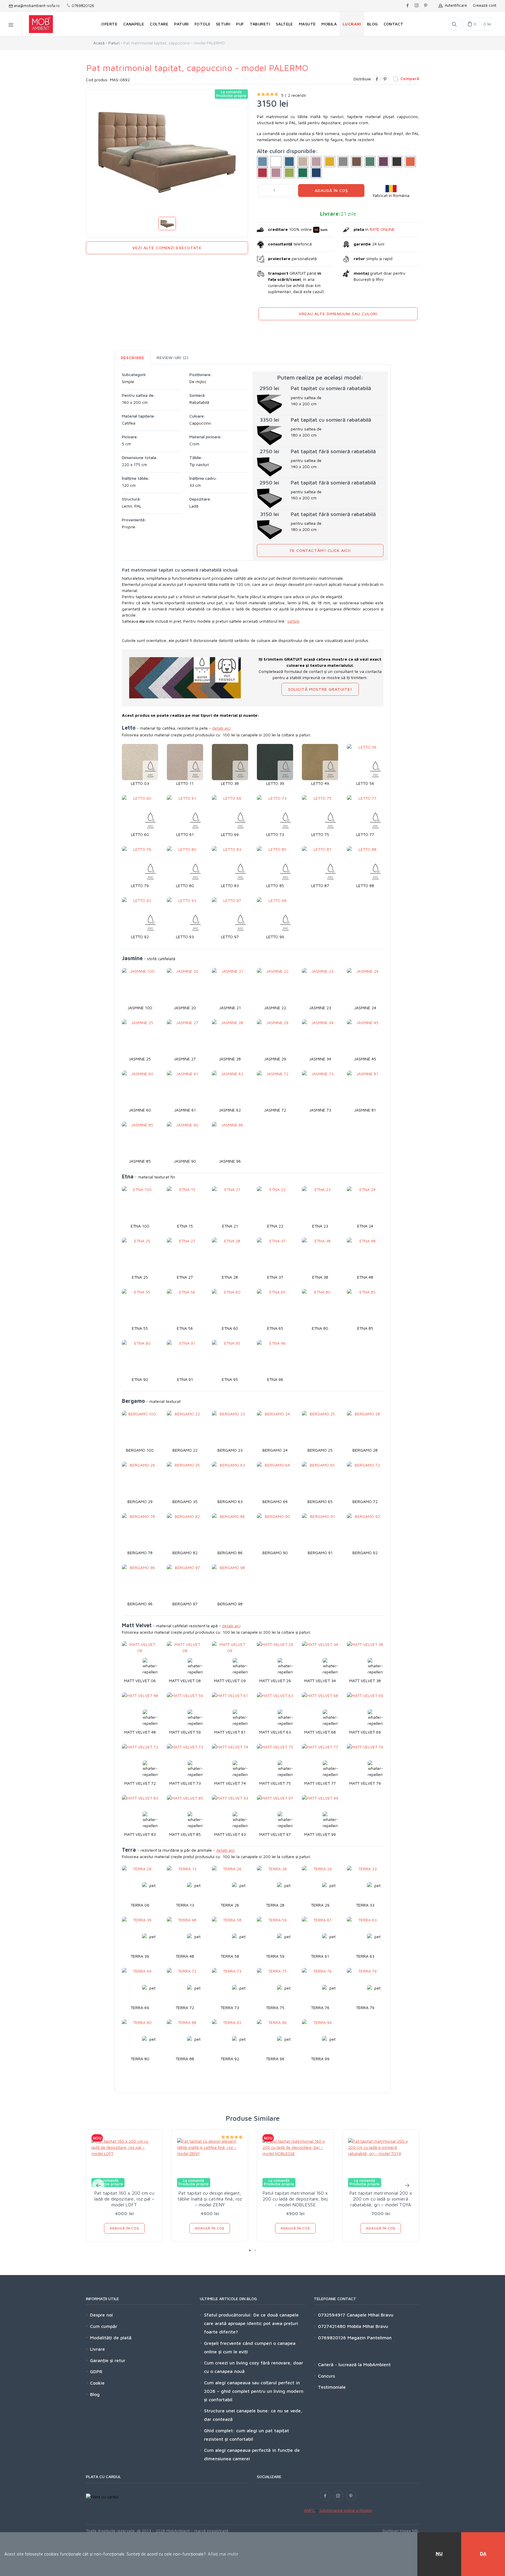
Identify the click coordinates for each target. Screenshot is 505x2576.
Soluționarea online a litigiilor (346, 2510)
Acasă (99, 43)
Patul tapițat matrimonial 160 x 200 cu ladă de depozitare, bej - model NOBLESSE (295, 2199)
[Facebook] (377, 79)
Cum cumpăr (104, 2326)
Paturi (114, 43)
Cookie (97, 2383)
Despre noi (101, 2315)
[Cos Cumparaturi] (479, 24)
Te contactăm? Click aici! (320, 550)
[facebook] (408, 6)
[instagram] (417, 6)
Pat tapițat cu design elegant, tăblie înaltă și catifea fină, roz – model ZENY (210, 2199)
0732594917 (332, 2315)
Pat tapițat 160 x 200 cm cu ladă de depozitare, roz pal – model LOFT (124, 2199)
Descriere (133, 358)
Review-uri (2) (173, 358)
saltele (293, 621)
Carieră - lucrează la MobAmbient (354, 2364)
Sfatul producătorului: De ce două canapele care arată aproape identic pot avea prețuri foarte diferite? (251, 2323)
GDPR (96, 2371)
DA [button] (483, 2554)
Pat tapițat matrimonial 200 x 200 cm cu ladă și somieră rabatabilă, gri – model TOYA (381, 2199)
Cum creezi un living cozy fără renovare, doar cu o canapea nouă (254, 2367)
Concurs (326, 2376)
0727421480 (332, 2326)
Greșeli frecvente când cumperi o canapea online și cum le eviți (250, 2347)
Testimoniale (332, 2387)
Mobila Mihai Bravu (367, 2326)
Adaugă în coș (331, 190)
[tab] (133, 358)
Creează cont (485, 5)
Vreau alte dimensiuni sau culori (338, 314)
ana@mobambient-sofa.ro (36, 6)
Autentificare (455, 5)
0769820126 (82, 6)
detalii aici (221, 728)
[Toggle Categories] (11, 24)
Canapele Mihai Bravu (369, 2315)
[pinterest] (426, 6)
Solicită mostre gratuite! (320, 689)
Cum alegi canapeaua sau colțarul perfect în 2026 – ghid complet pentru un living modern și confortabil (254, 2391)
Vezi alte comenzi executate (167, 248)
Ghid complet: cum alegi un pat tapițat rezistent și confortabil (247, 2435)
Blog (95, 2394)
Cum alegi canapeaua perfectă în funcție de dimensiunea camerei (252, 2454)
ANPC (310, 2510)
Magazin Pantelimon (369, 2338)
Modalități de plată (111, 2338)
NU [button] (439, 2554)
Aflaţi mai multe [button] (223, 2554)
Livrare (97, 2349)
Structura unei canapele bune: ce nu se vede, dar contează (253, 2415)
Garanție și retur (108, 2360)
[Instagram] (338, 2496)
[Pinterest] (385, 79)
